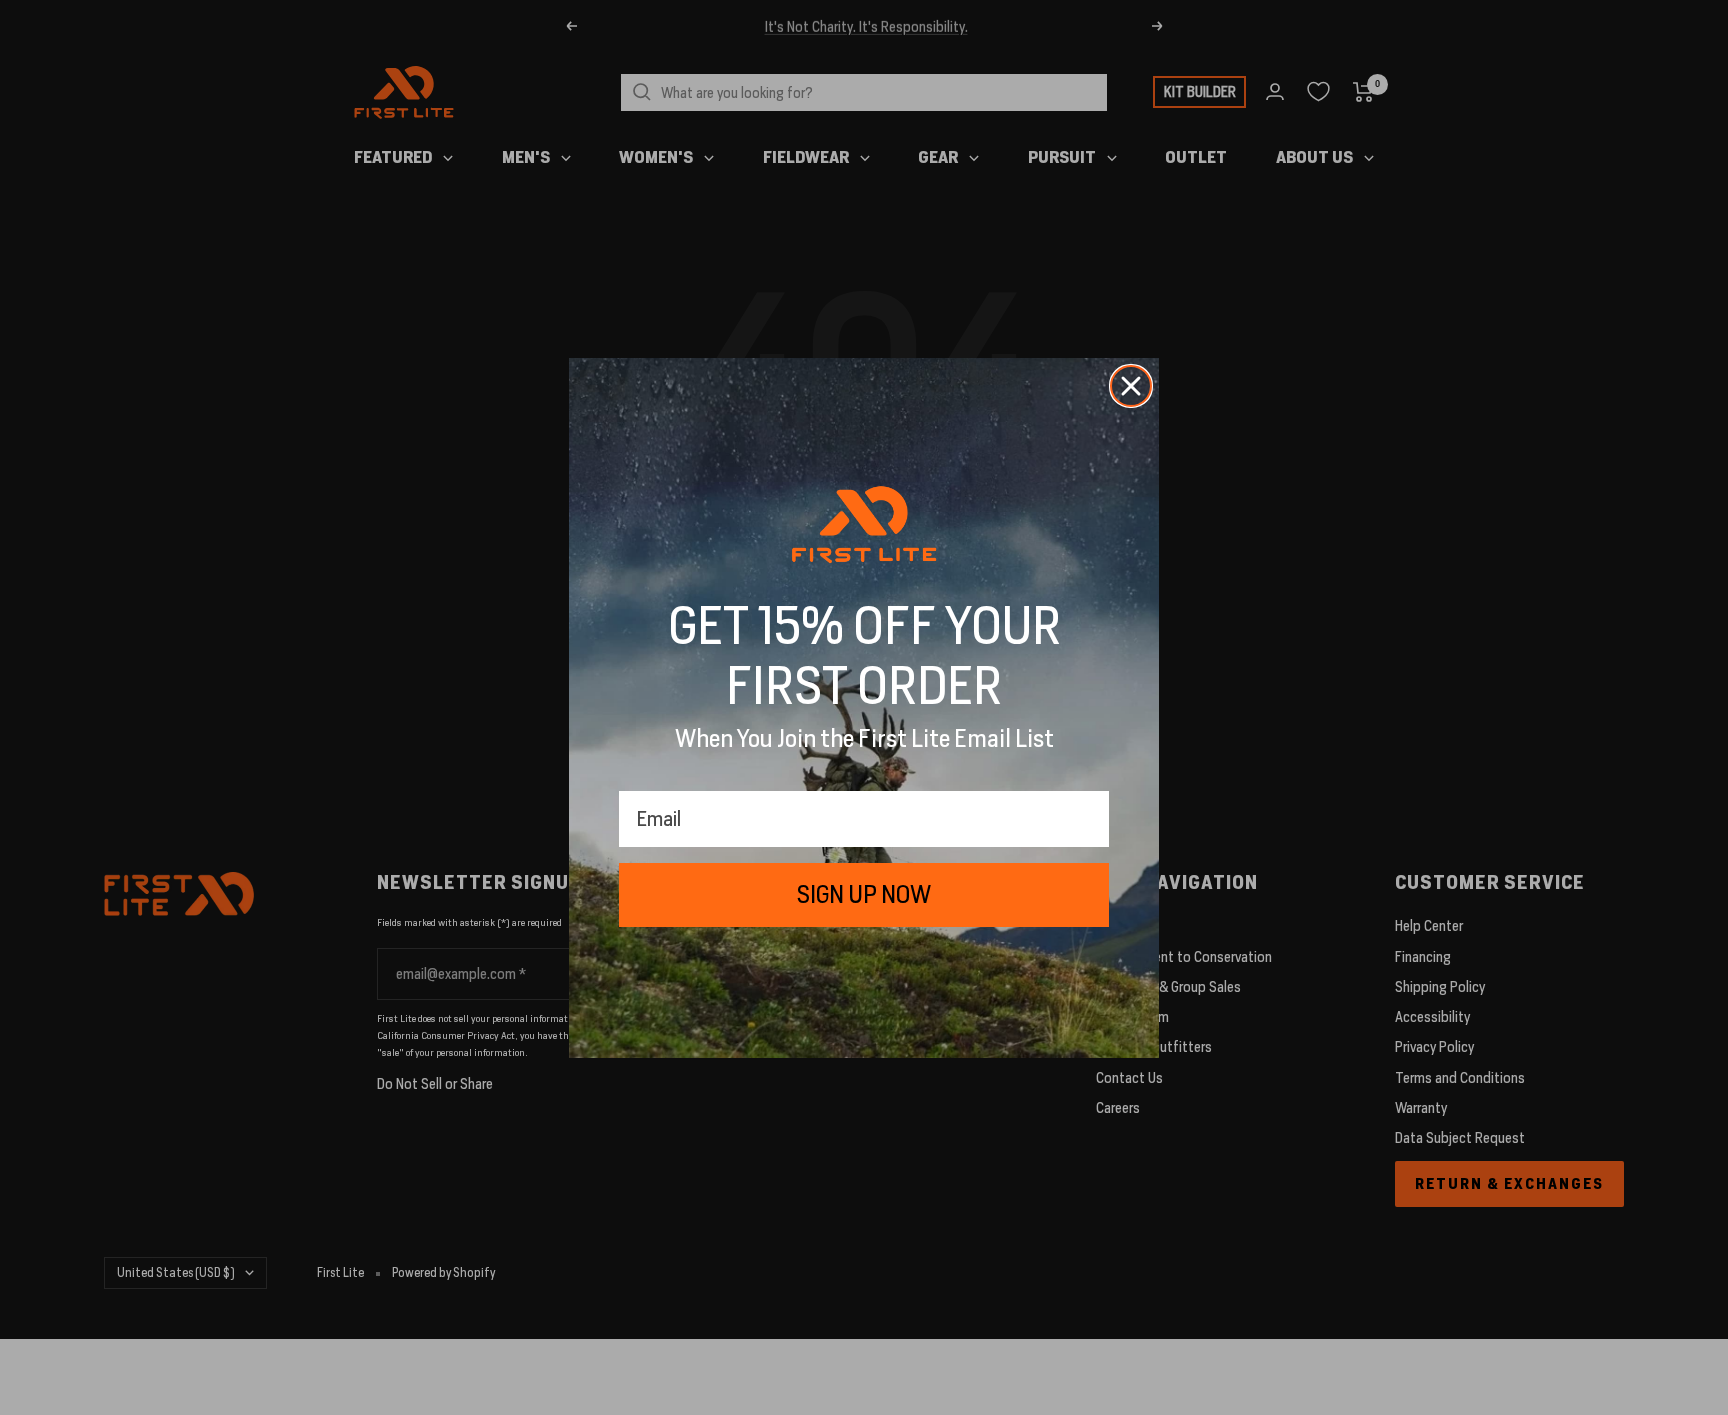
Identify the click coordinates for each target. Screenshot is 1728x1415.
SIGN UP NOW (864, 894)
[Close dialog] (1131, 386)
